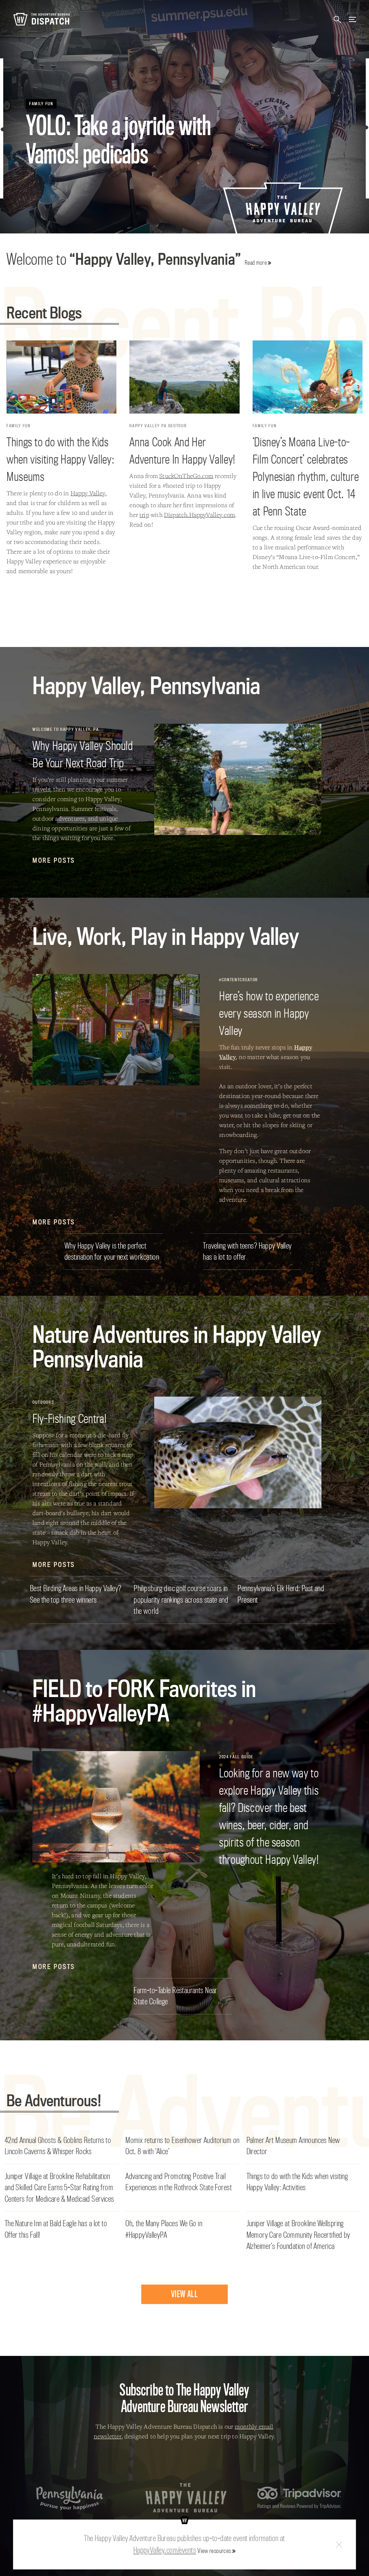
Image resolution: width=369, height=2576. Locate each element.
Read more (256, 262)
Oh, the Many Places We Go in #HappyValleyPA (164, 2229)
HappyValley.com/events (165, 2550)
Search (337, 19)
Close (339, 2544)
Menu (352, 19)
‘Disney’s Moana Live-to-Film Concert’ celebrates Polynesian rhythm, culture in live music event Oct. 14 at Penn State (306, 476)
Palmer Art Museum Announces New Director (293, 2146)
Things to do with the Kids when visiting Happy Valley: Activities (297, 2182)
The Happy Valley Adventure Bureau (186, 2498)
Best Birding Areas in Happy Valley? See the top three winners (76, 1594)
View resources (214, 2551)
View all (184, 2294)
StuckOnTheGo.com (186, 476)
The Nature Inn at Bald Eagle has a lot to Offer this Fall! (56, 2229)
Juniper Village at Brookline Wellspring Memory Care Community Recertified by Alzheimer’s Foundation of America (298, 2235)
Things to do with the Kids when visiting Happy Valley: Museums (60, 459)
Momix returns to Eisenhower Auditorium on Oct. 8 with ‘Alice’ (182, 2146)
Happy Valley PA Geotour (158, 426)
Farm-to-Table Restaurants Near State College (175, 1996)
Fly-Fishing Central (69, 1418)
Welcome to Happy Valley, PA (66, 729)
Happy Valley (88, 493)
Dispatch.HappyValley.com (199, 515)
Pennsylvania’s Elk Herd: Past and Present (281, 1594)
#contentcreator (239, 980)
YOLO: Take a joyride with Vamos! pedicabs (119, 140)
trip (144, 515)
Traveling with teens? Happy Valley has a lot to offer (247, 1251)
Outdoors (43, 1402)
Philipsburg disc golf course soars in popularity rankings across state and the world (181, 1600)
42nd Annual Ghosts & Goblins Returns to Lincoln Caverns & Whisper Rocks (58, 2146)
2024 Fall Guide (236, 1757)
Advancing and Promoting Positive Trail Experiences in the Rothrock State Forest (179, 2182)
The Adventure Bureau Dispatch (41, 19)
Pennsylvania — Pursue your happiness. (70, 2498)
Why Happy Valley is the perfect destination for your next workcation (112, 1251)
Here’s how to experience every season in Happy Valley (269, 1013)
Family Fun (41, 104)
